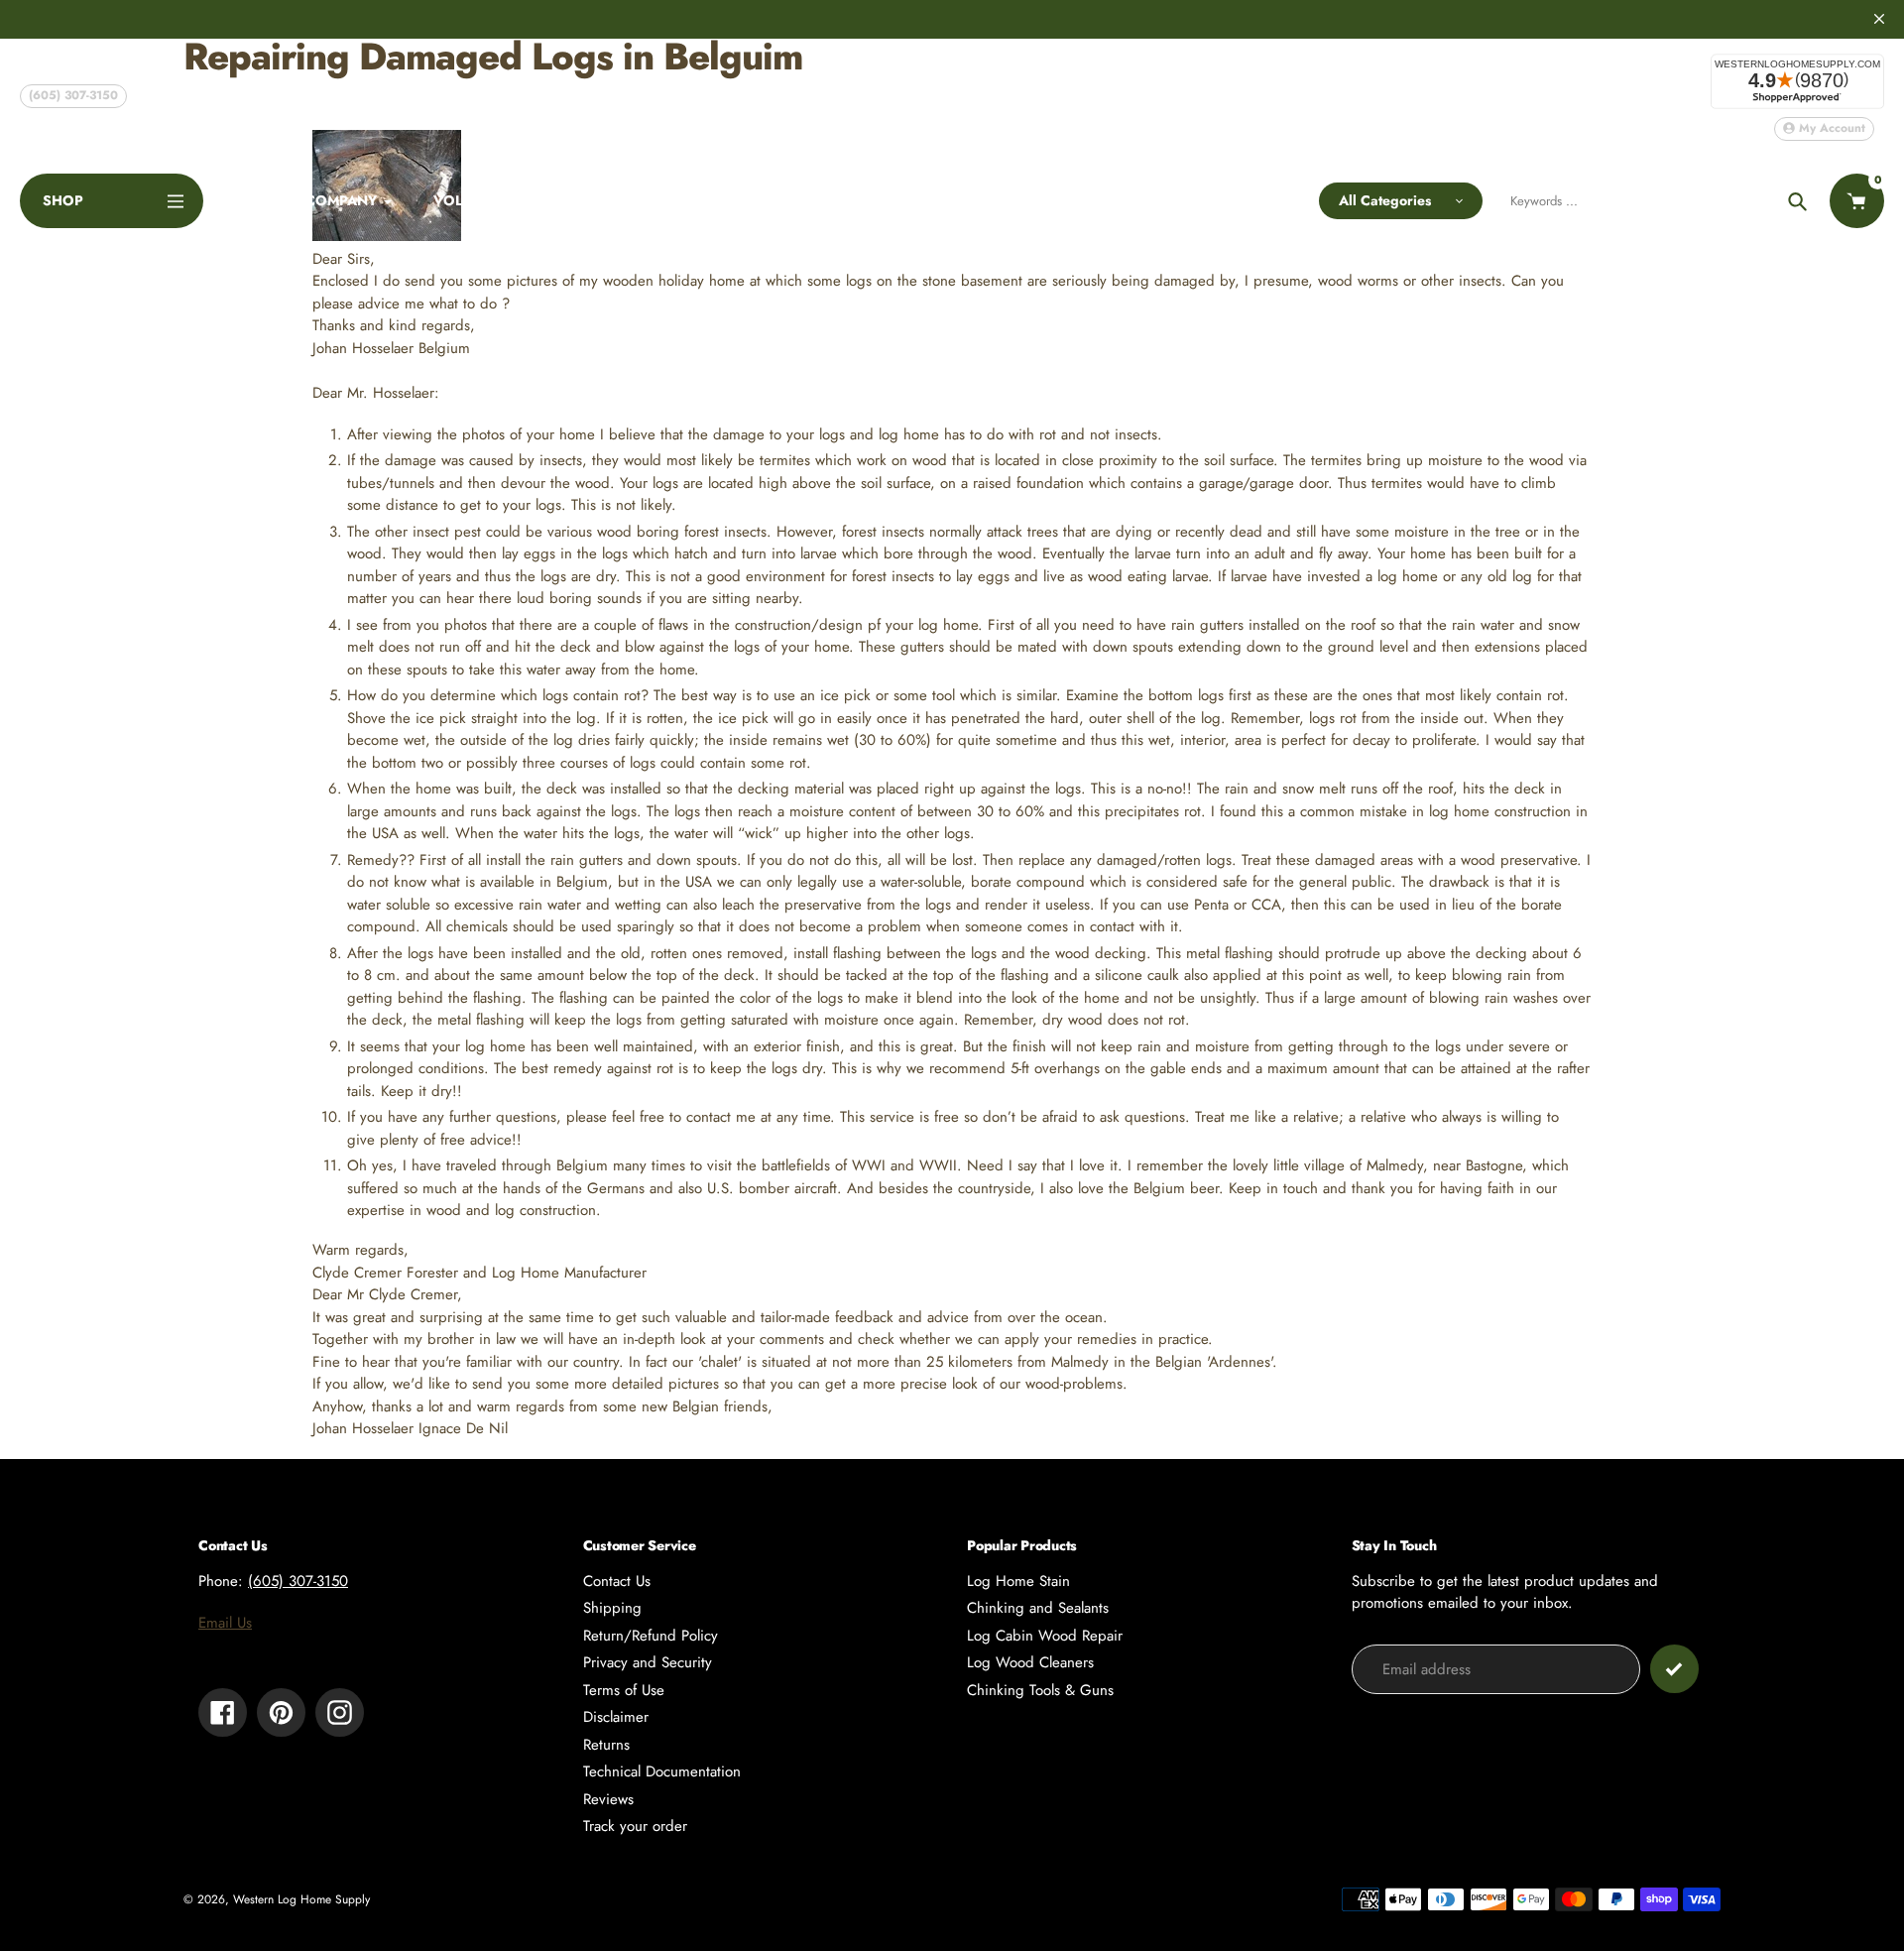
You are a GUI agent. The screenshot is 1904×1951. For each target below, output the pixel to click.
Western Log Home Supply (301, 1899)
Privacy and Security (648, 1662)
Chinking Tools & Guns (1040, 1690)
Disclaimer (616, 1717)
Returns (606, 1745)
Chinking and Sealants (1038, 1608)
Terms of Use (624, 1690)
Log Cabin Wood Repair (1045, 1636)
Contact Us (617, 1581)
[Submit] (1674, 1669)
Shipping (612, 1608)
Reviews (608, 1799)
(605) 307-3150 (73, 95)
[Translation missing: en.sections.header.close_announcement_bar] (1879, 19)
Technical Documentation (662, 1771)
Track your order (635, 1826)
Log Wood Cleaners (1030, 1662)
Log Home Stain (1018, 1581)
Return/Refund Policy (651, 1636)
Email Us (225, 1623)
